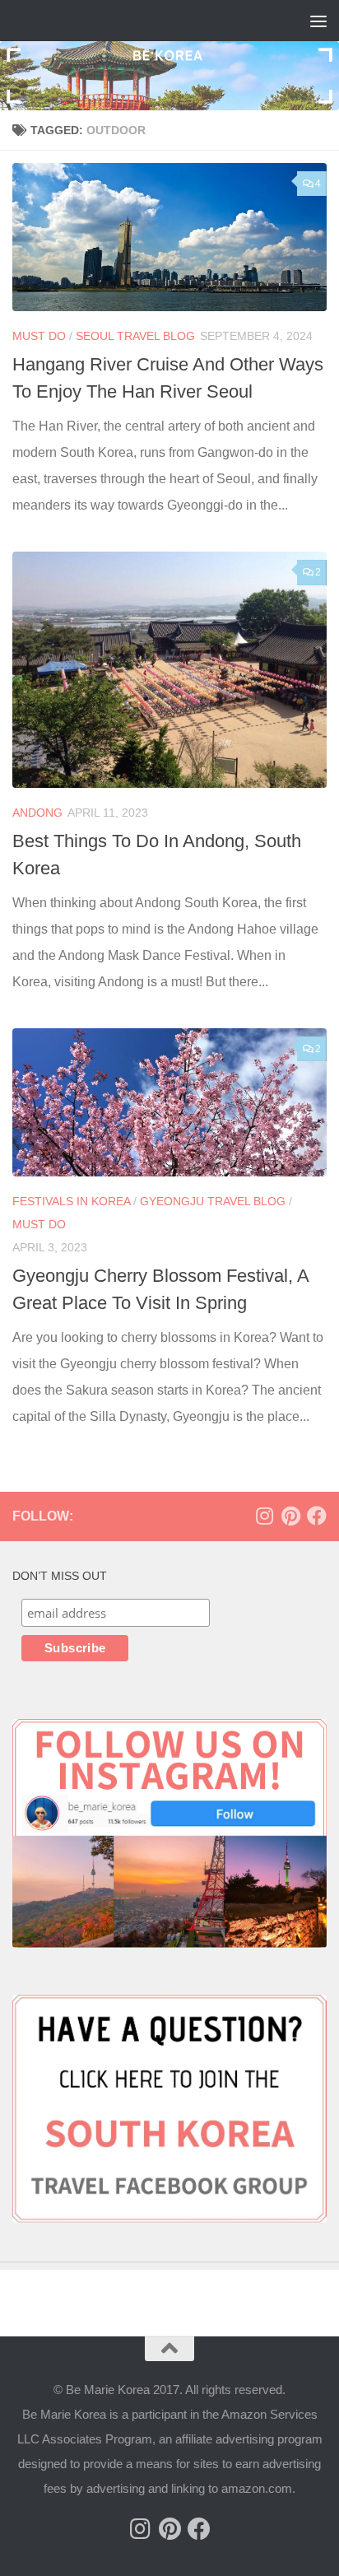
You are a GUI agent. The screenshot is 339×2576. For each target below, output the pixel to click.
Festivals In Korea (71, 1201)
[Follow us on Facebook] (317, 1516)
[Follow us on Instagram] (264, 1516)
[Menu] (318, 21)
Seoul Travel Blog (135, 336)
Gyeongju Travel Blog (213, 1201)
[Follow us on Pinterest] (290, 1516)
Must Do (39, 336)
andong (37, 813)
